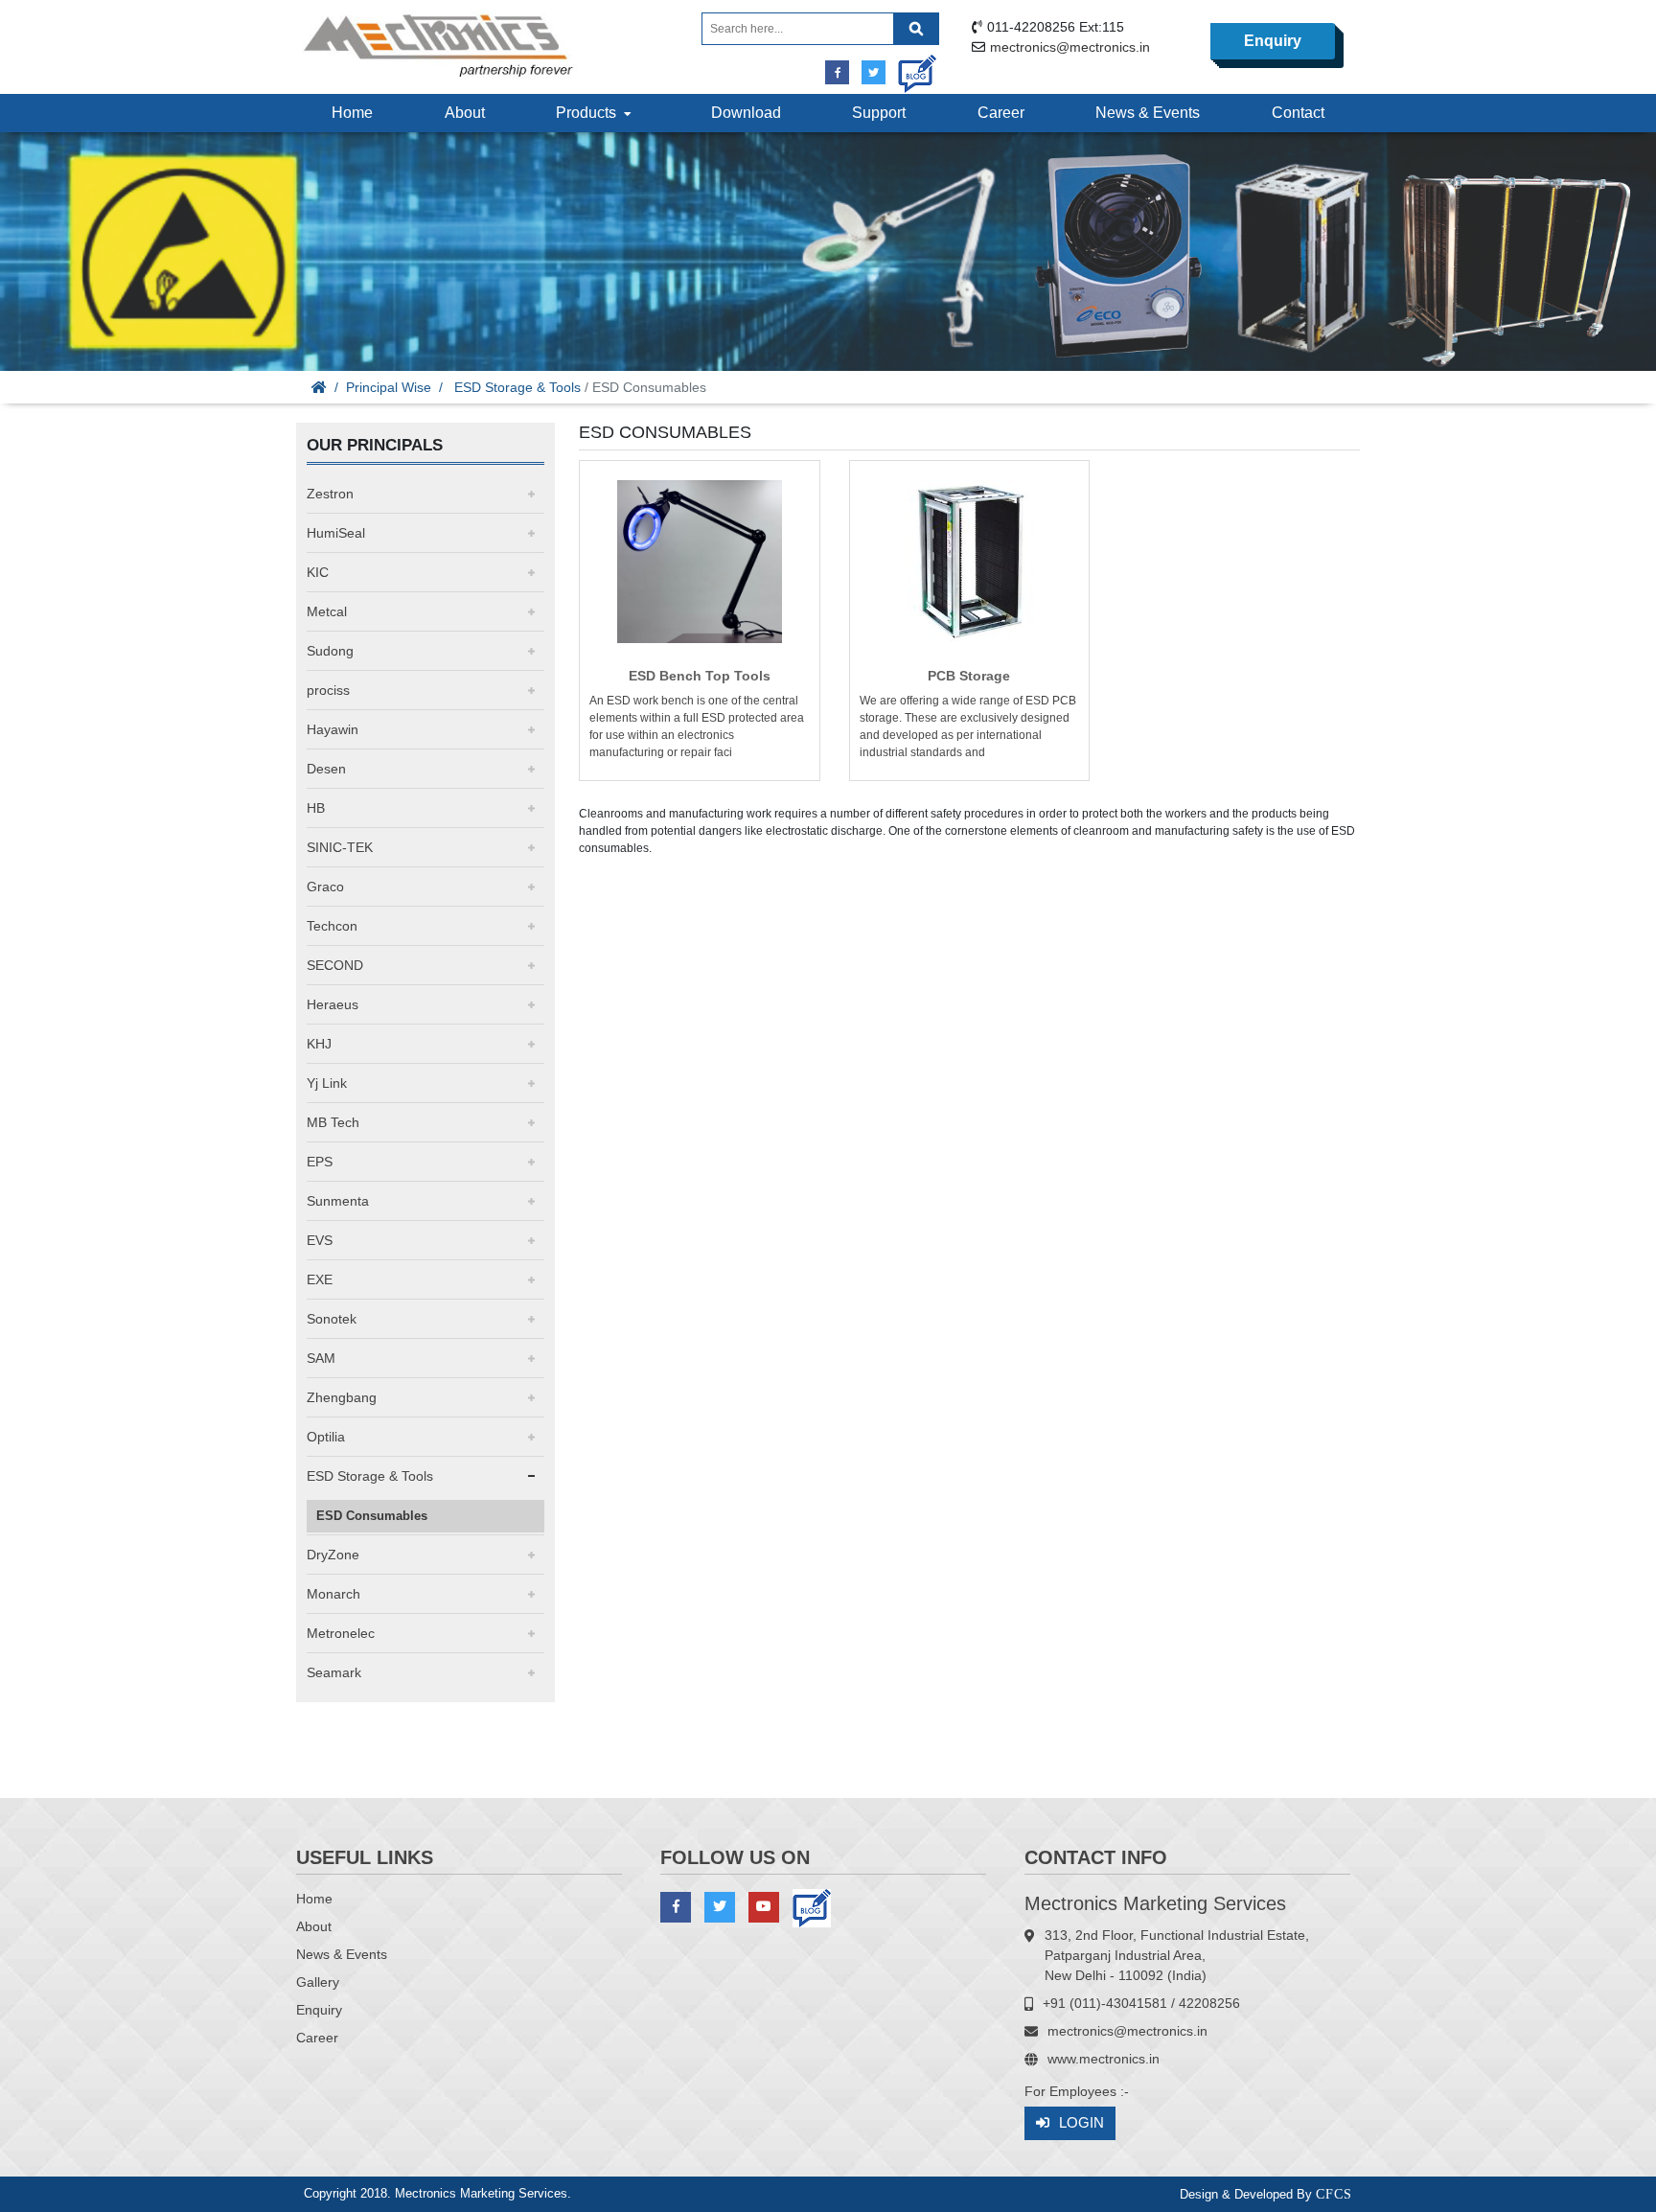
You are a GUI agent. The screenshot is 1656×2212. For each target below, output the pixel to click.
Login (1081, 2122)
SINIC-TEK (340, 847)
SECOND (335, 965)
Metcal (327, 611)
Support (879, 113)
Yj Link (327, 1083)
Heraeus (333, 1004)
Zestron (330, 494)
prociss (328, 690)
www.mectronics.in (1104, 2059)
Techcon (332, 926)
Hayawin (333, 729)
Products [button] (590, 113)
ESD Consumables (372, 1516)
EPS (320, 1162)
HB (316, 808)
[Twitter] (874, 72)
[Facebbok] (837, 72)
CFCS (1334, 2194)
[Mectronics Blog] (910, 67)
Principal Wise (389, 387)
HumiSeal (336, 533)
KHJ (319, 1044)
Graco (325, 887)
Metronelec (341, 1633)
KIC (318, 572)
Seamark (334, 1672)
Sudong (330, 651)
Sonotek (332, 1319)
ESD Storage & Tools (517, 387)
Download (746, 113)
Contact (1298, 113)
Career (1001, 113)
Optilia (326, 1437)
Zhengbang (342, 1397)
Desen (326, 769)
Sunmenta (338, 1201)
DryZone (333, 1555)
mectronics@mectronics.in (1070, 47)
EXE (320, 1279)
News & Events (1148, 113)
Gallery (318, 1982)
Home (352, 113)
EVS (320, 1240)
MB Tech (333, 1122)
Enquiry (1273, 41)
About (465, 113)
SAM (321, 1358)
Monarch (333, 1594)
